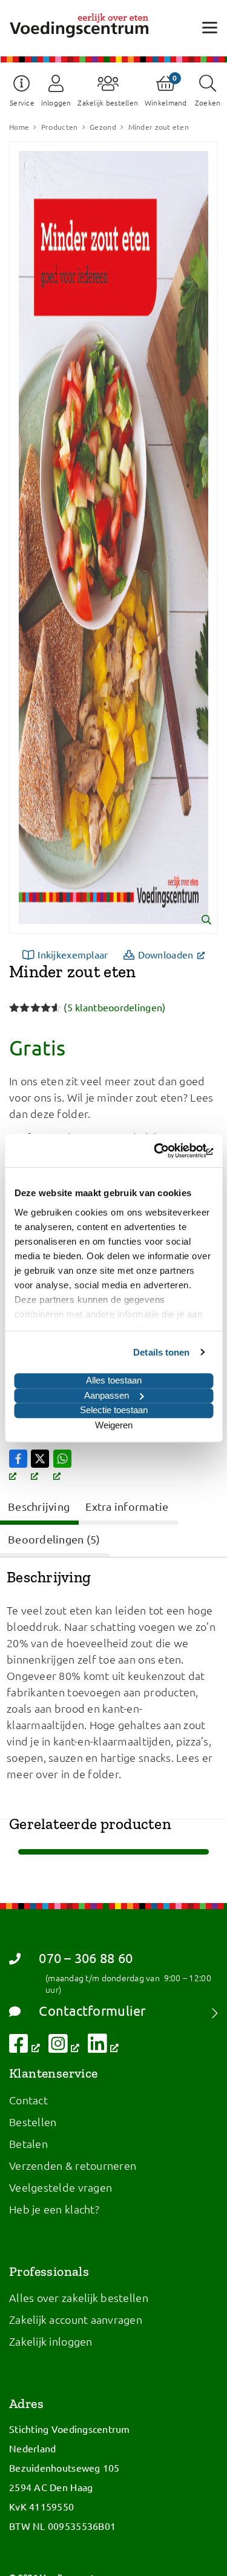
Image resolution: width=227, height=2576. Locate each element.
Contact (28, 2100)
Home (19, 127)
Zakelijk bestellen (108, 102)
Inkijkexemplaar (73, 954)
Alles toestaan (114, 1380)
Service (22, 102)
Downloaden (175, 954)
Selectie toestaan (114, 1410)
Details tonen (161, 1352)
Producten (59, 127)
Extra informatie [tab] (127, 1506)
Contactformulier (92, 2011)
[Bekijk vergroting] (113, 537)
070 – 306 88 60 (86, 1958)
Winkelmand (166, 102)
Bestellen (33, 2122)
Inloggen (56, 102)
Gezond (103, 127)
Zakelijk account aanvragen (76, 2319)
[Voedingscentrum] (79, 25)
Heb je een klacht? (54, 2209)
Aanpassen (107, 1395)
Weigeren (114, 1425)
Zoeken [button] (208, 102)
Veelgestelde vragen (61, 2187)
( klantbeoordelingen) (114, 1007)
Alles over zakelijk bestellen (79, 2297)
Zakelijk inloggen (51, 2341)
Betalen (28, 2143)
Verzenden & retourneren (73, 2165)
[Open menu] (210, 27)
